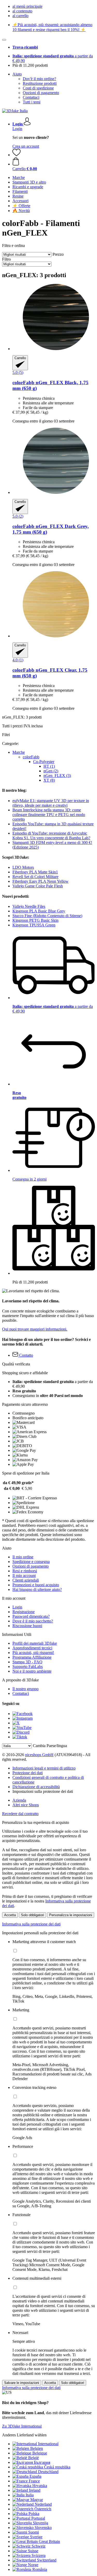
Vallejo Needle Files (29, 906)
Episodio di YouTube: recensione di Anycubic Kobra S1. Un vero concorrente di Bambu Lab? (51, 836)
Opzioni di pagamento (41, 93)
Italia (30, 2495)
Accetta (10, 1915)
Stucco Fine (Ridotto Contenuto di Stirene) (47, 916)
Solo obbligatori (32, 1915)
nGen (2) (51, 771)
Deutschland (48, 2472)
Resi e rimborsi (25, 1571)
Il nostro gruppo (25, 1689)
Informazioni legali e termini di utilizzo (44, 1768)
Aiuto (17, 74)
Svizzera (39, 2555)
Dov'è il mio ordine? (39, 79)
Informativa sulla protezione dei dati (31, 1924)
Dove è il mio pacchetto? (33, 1621)
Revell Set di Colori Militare (35, 877)
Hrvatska (40, 2486)
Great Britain (49, 2541)
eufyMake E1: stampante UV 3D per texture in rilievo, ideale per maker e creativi (51, 803)
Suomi (33, 2532)
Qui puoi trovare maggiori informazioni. (35, 1329)
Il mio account (24, 1576)
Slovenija (40, 2523)
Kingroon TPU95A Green (34, 925)
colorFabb (31, 757)
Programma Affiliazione (32, 1657)
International (48, 2444)
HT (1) (49, 766)
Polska (34, 2514)
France (34, 2481)
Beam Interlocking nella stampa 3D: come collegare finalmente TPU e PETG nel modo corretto (49, 815)
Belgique (40, 2453)
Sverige (36, 2537)
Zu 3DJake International (22, 2426)
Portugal (38, 2518)
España (35, 2476)
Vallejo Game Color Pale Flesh (38, 886)
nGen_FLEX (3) (57, 776)
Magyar (37, 2500)
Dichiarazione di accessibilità (36, 1787)
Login (17, 129)
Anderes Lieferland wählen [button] (24, 2435)
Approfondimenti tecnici (32, 1648)
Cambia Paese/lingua (50, 1746)
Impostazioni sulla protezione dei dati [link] (43, 1791)
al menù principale (27, 6)
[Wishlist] (17, 155)
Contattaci (31, 97)
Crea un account (26, 146)
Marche (19, 752)
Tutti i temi (32, 102)
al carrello (20, 16)
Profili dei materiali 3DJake (35, 1643)
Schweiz (39, 2546)
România (40, 2569)
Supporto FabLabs (28, 1667)
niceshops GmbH (39, 1755)
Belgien (37, 2448)
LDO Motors (23, 867)
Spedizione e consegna (31, 1562)
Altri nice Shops (26, 1805)
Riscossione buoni (27, 1626)
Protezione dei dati (28, 1773)
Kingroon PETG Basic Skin (35, 920)
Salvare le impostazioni (22, 2383)
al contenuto (22, 11)
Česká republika (57, 2467)
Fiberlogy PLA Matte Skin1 (35, 872)
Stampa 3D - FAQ (27, 1662)
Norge (33, 2565)
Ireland (35, 2490)
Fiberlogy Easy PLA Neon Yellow (40, 881)
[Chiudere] (4, 40)
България (42, 2462)
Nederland (43, 2504)
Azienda (19, 1800)
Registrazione (24, 1612)
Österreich (43, 2509)
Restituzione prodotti (40, 83)
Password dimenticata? (31, 1616)
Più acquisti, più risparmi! (33, 1653)
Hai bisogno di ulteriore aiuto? (37, 1589)
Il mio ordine (23, 1557)
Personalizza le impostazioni (71, 1915)
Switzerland (47, 2560)
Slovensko (43, 2528)
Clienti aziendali (26, 1580)
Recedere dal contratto (20, 1814)
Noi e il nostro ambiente (32, 1671)
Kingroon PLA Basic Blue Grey (39, 911)
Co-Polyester (44, 762)
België (33, 2458)
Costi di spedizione (38, 88)
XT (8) (49, 780)
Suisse (33, 2551)
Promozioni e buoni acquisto (36, 1585)
